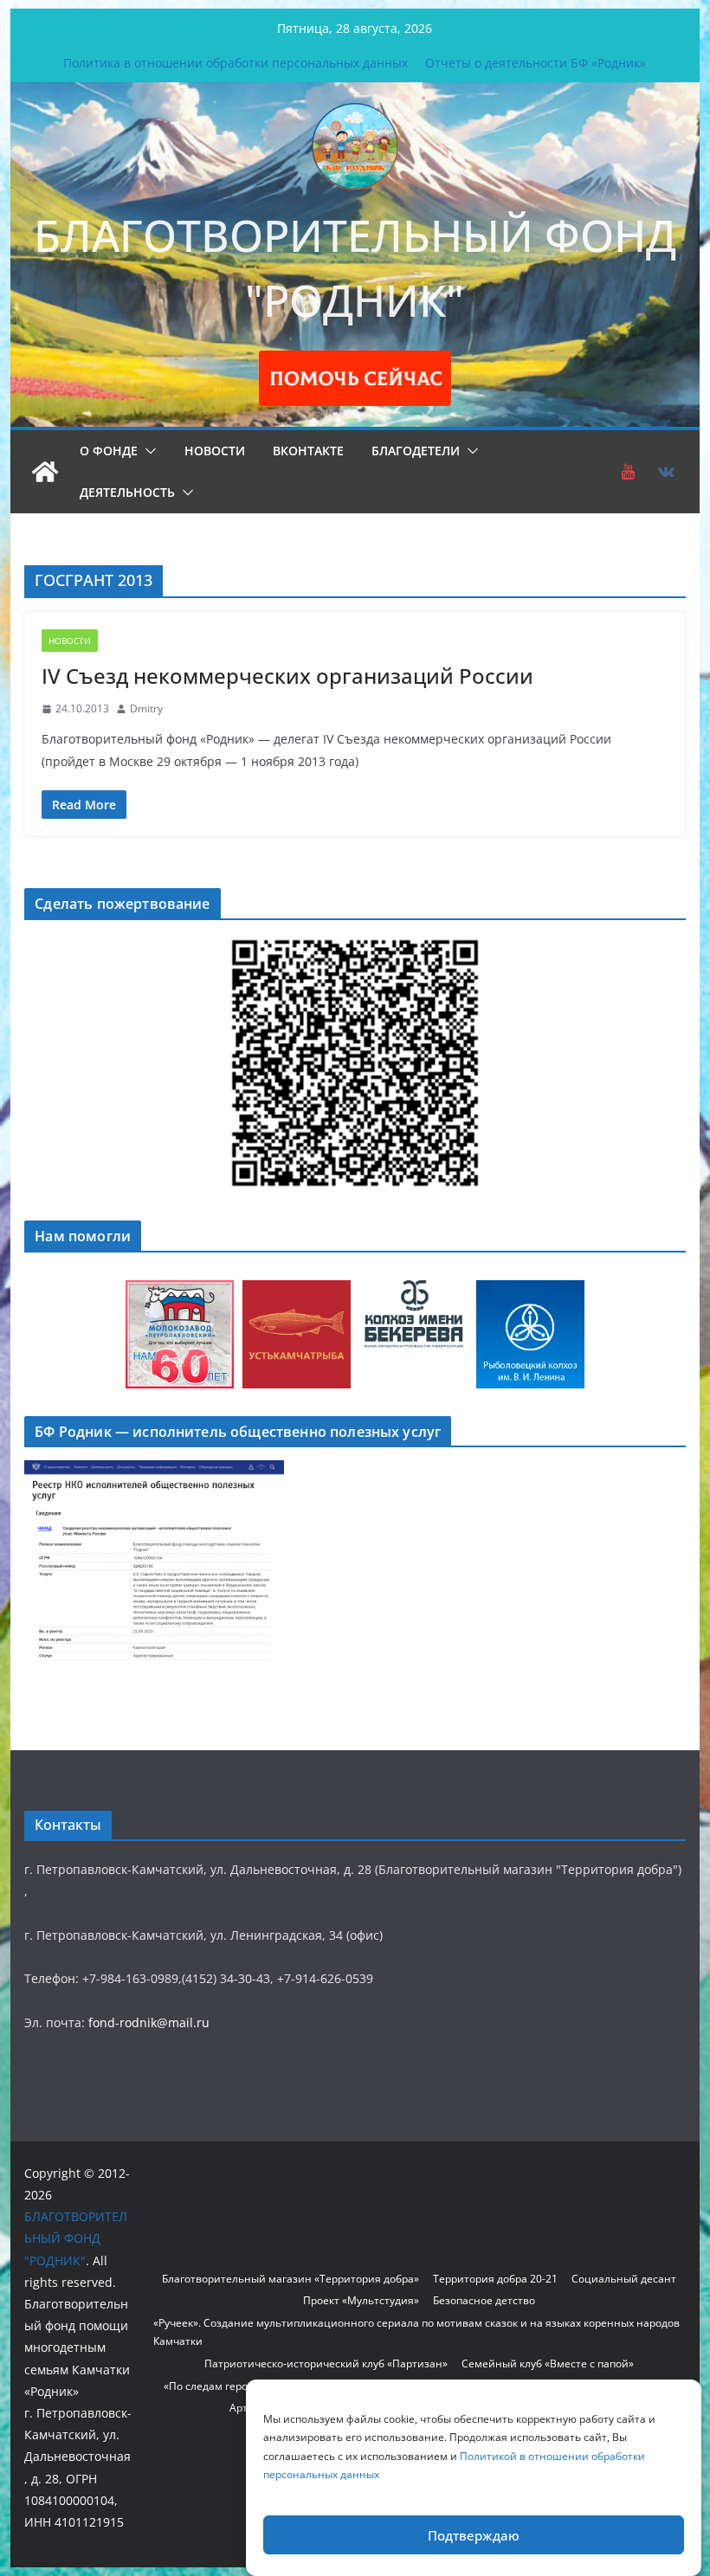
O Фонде (109, 451)
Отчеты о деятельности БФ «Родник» (536, 63)
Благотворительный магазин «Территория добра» (290, 2279)
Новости (215, 451)
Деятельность (127, 492)
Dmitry (146, 708)
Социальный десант (624, 2279)
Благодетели (416, 451)
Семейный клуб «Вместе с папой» (548, 2363)
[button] (147, 451)
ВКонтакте (308, 451)
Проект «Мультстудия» (361, 2300)
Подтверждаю (474, 2535)
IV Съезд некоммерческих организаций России (287, 676)
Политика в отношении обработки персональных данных (236, 63)
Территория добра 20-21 (495, 2279)
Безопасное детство (484, 2300)
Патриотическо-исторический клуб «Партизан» (326, 2363)
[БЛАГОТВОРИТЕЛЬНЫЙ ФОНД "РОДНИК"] (45, 472)
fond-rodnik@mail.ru (149, 2022)
